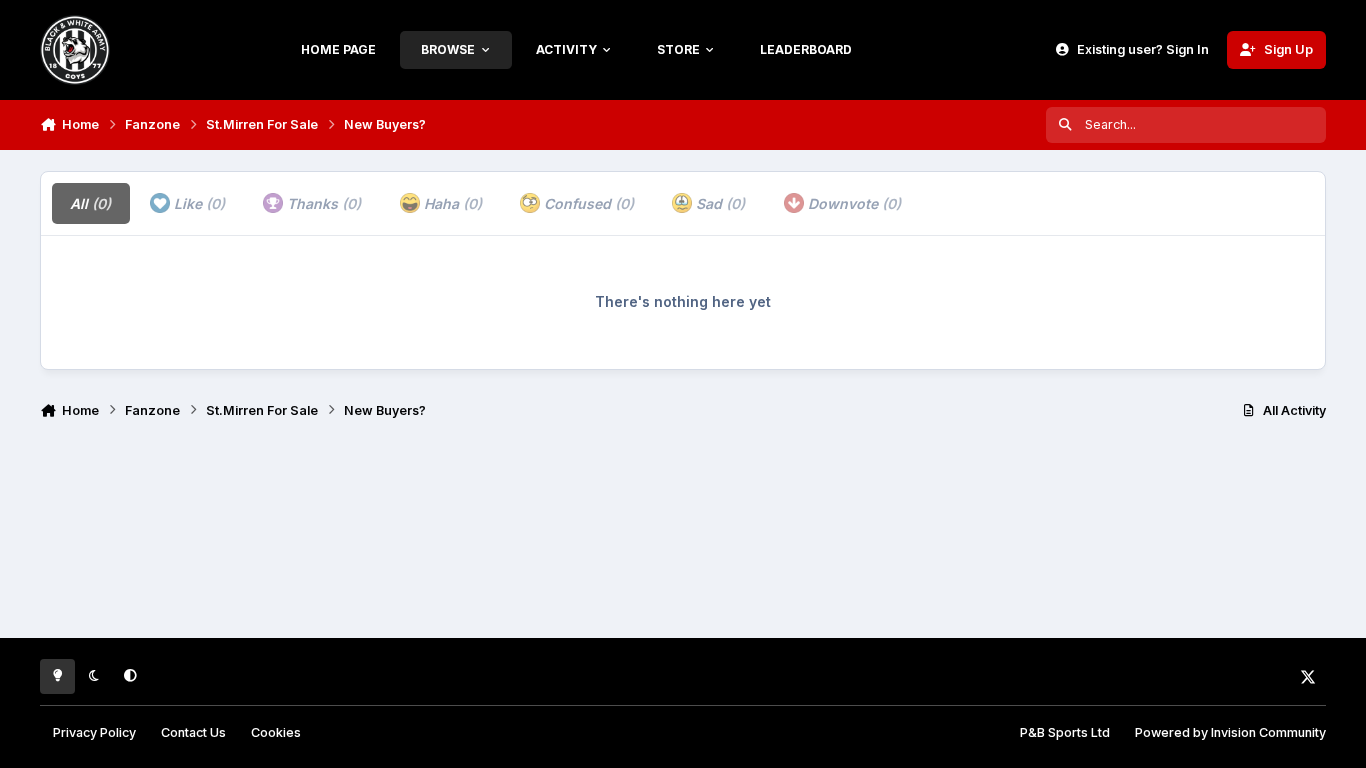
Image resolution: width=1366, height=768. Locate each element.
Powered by (1230, 732)
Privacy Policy (94, 732)
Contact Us (193, 732)
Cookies (276, 732)
